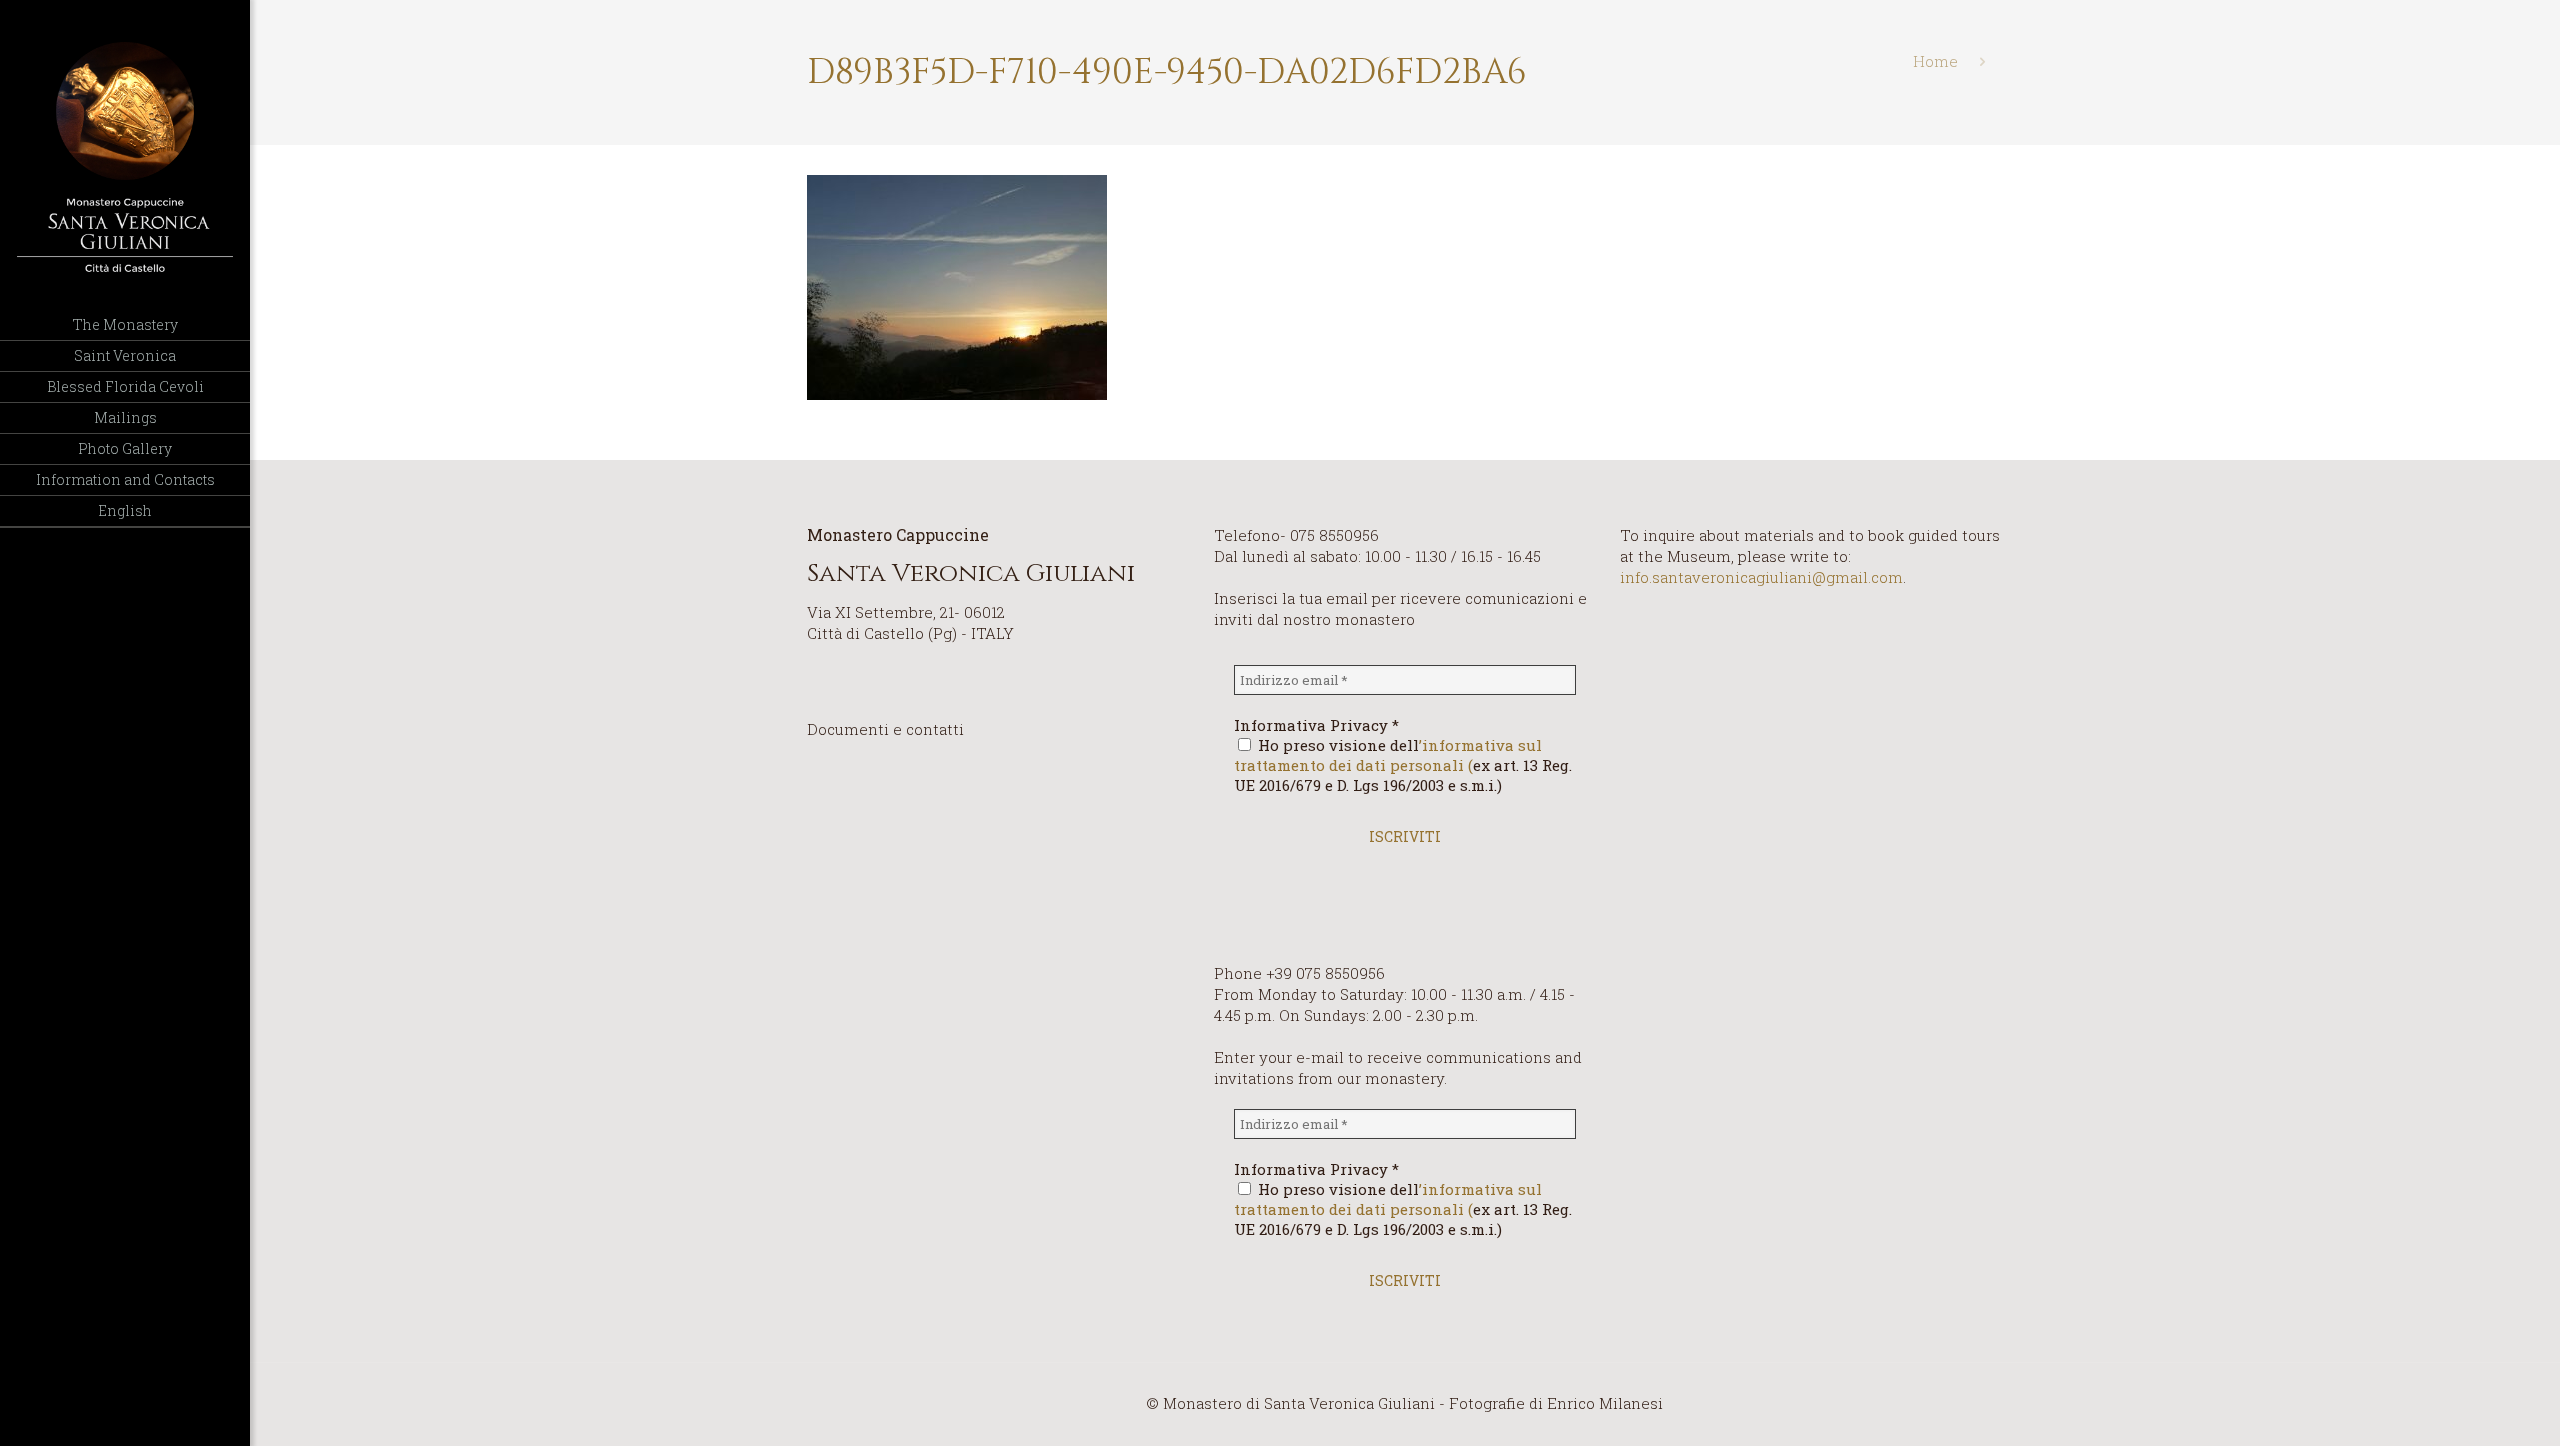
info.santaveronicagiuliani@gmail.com (1761, 577)
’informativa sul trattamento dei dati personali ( (1388, 755)
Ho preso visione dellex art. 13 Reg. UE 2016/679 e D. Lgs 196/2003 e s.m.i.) (1403, 765)
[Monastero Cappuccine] (125, 155)
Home (1935, 61)
